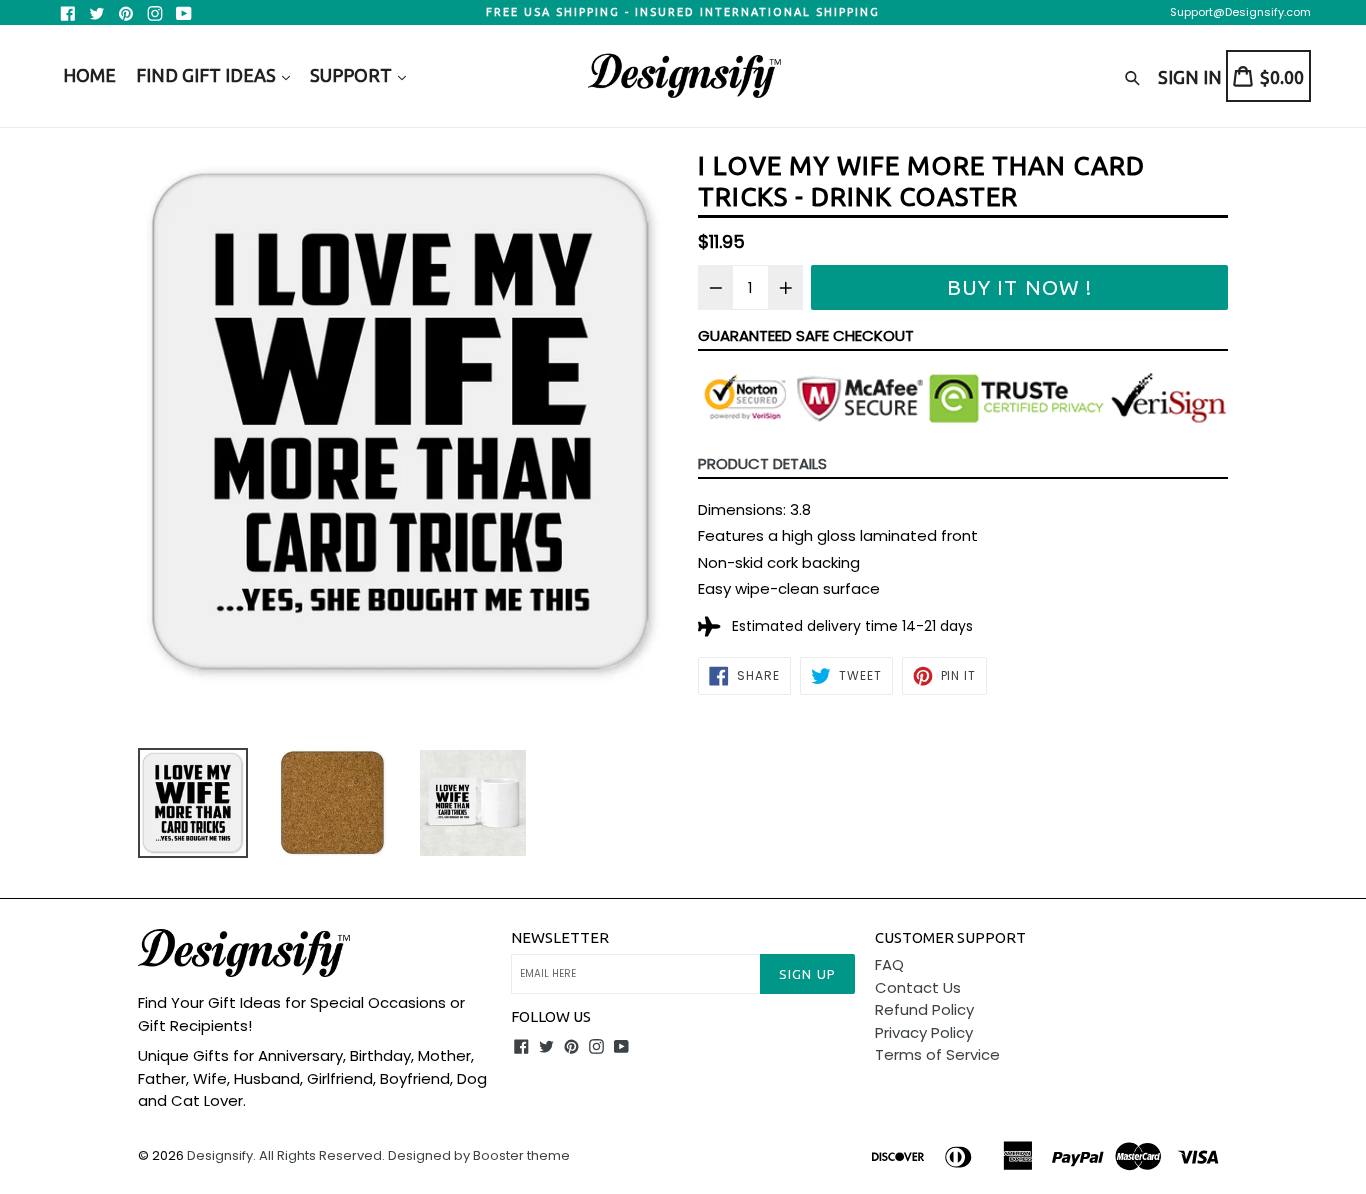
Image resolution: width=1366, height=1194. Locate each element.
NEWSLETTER (560, 937)
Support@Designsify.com (1240, 12)
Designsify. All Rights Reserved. (286, 1155)
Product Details (762, 463)
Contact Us (918, 987)
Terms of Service (937, 1054)
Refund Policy (924, 1009)
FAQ (889, 964)
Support (353, 75)
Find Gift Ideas (208, 75)
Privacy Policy (924, 1032)
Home (89, 75)
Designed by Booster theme (479, 1155)
